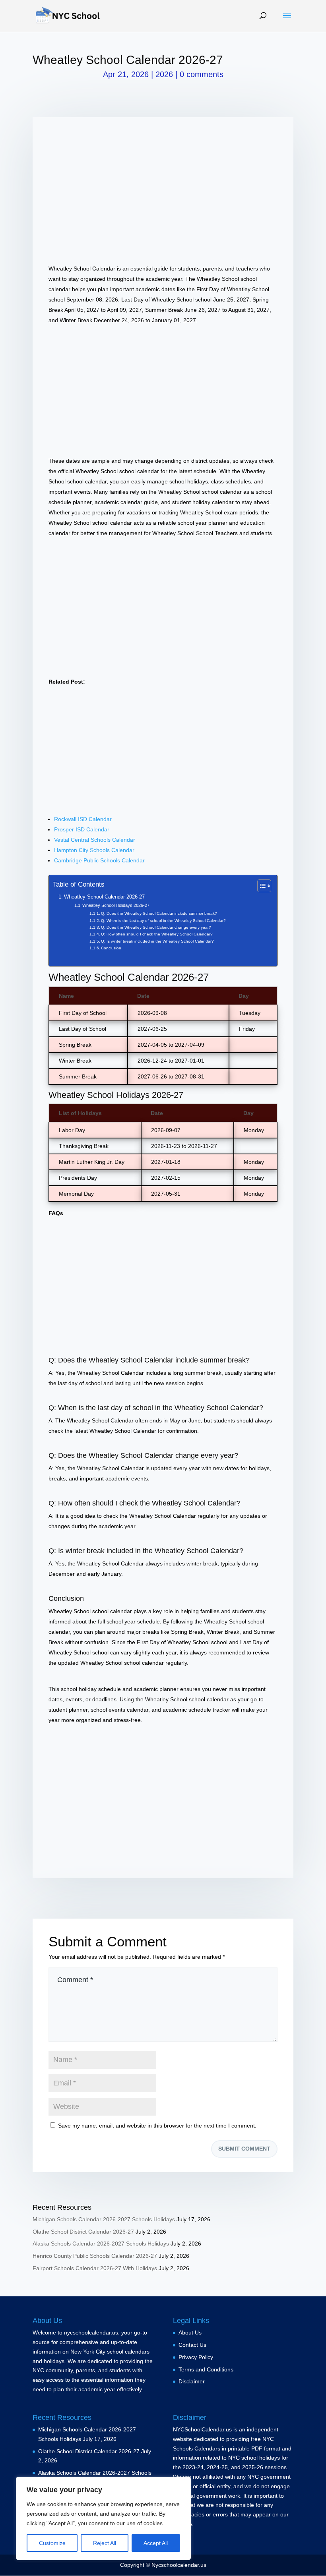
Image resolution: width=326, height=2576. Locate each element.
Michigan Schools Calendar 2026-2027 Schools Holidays (104, 2219)
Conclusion (111, 948)
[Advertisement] (163, 189)
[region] (103, 2518)
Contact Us (192, 2345)
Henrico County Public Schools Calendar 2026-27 (95, 2256)
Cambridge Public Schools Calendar (99, 860)
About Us (190, 2333)
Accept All (156, 2543)
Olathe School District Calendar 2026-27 (83, 2232)
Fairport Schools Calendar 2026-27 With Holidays (95, 2268)
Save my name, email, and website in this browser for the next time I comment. (157, 2126)
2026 (164, 74)
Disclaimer (192, 2381)
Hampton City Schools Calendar (94, 850)
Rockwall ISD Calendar (83, 819)
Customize (52, 2543)
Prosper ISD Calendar (82, 829)
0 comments (202, 74)
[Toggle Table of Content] (260, 886)
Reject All (105, 2543)
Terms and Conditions (206, 2369)
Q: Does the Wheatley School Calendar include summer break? (159, 913)
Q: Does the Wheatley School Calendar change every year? (156, 927)
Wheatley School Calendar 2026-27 (104, 897)
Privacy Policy (196, 2357)
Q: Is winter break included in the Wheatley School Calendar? (157, 941)
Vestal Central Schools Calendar (95, 840)
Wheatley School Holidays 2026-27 (116, 905)
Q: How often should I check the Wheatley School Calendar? (157, 934)
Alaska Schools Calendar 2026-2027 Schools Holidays (101, 2244)
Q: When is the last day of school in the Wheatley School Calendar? (163, 921)
